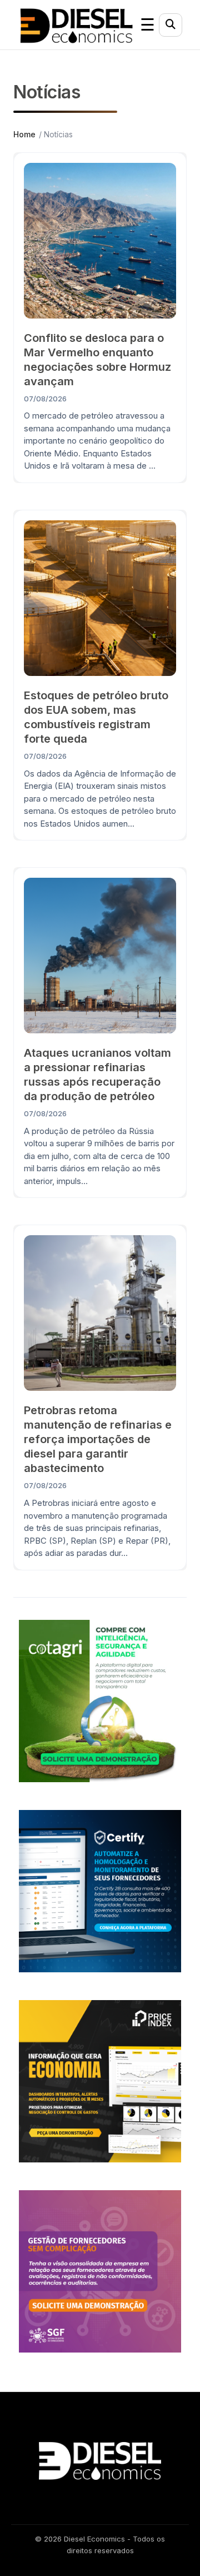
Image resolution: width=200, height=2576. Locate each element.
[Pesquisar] (171, 25)
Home (24, 134)
